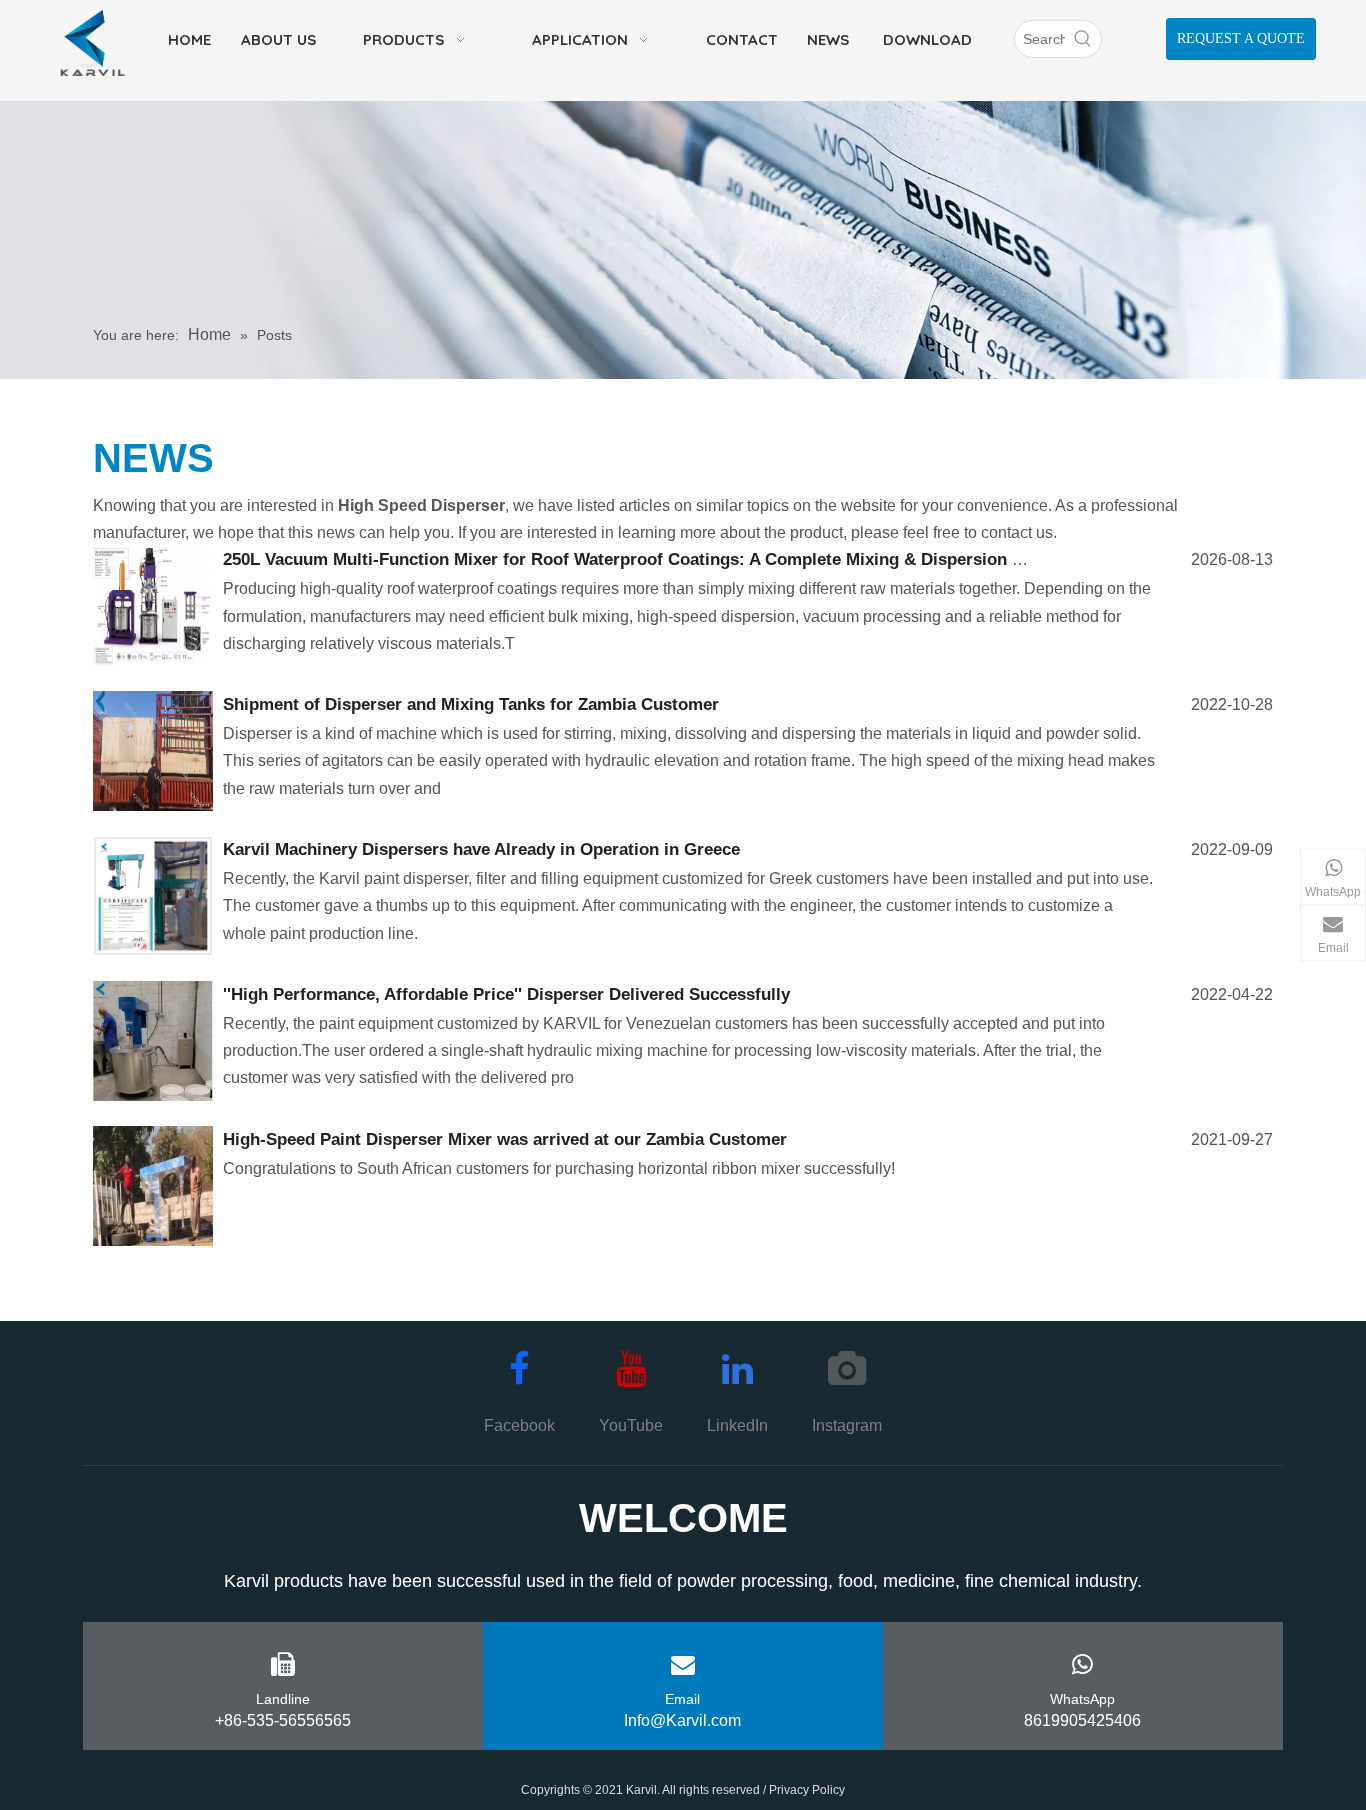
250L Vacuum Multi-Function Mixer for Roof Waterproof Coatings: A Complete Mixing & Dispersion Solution (651, 559)
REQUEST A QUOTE (1241, 38)
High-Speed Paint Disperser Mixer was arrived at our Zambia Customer (505, 1139)
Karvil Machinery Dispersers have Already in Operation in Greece (481, 849)
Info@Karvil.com (682, 1720)
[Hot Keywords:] (1083, 39)
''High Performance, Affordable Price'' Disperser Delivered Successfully (506, 994)
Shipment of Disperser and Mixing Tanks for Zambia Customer (471, 704)
